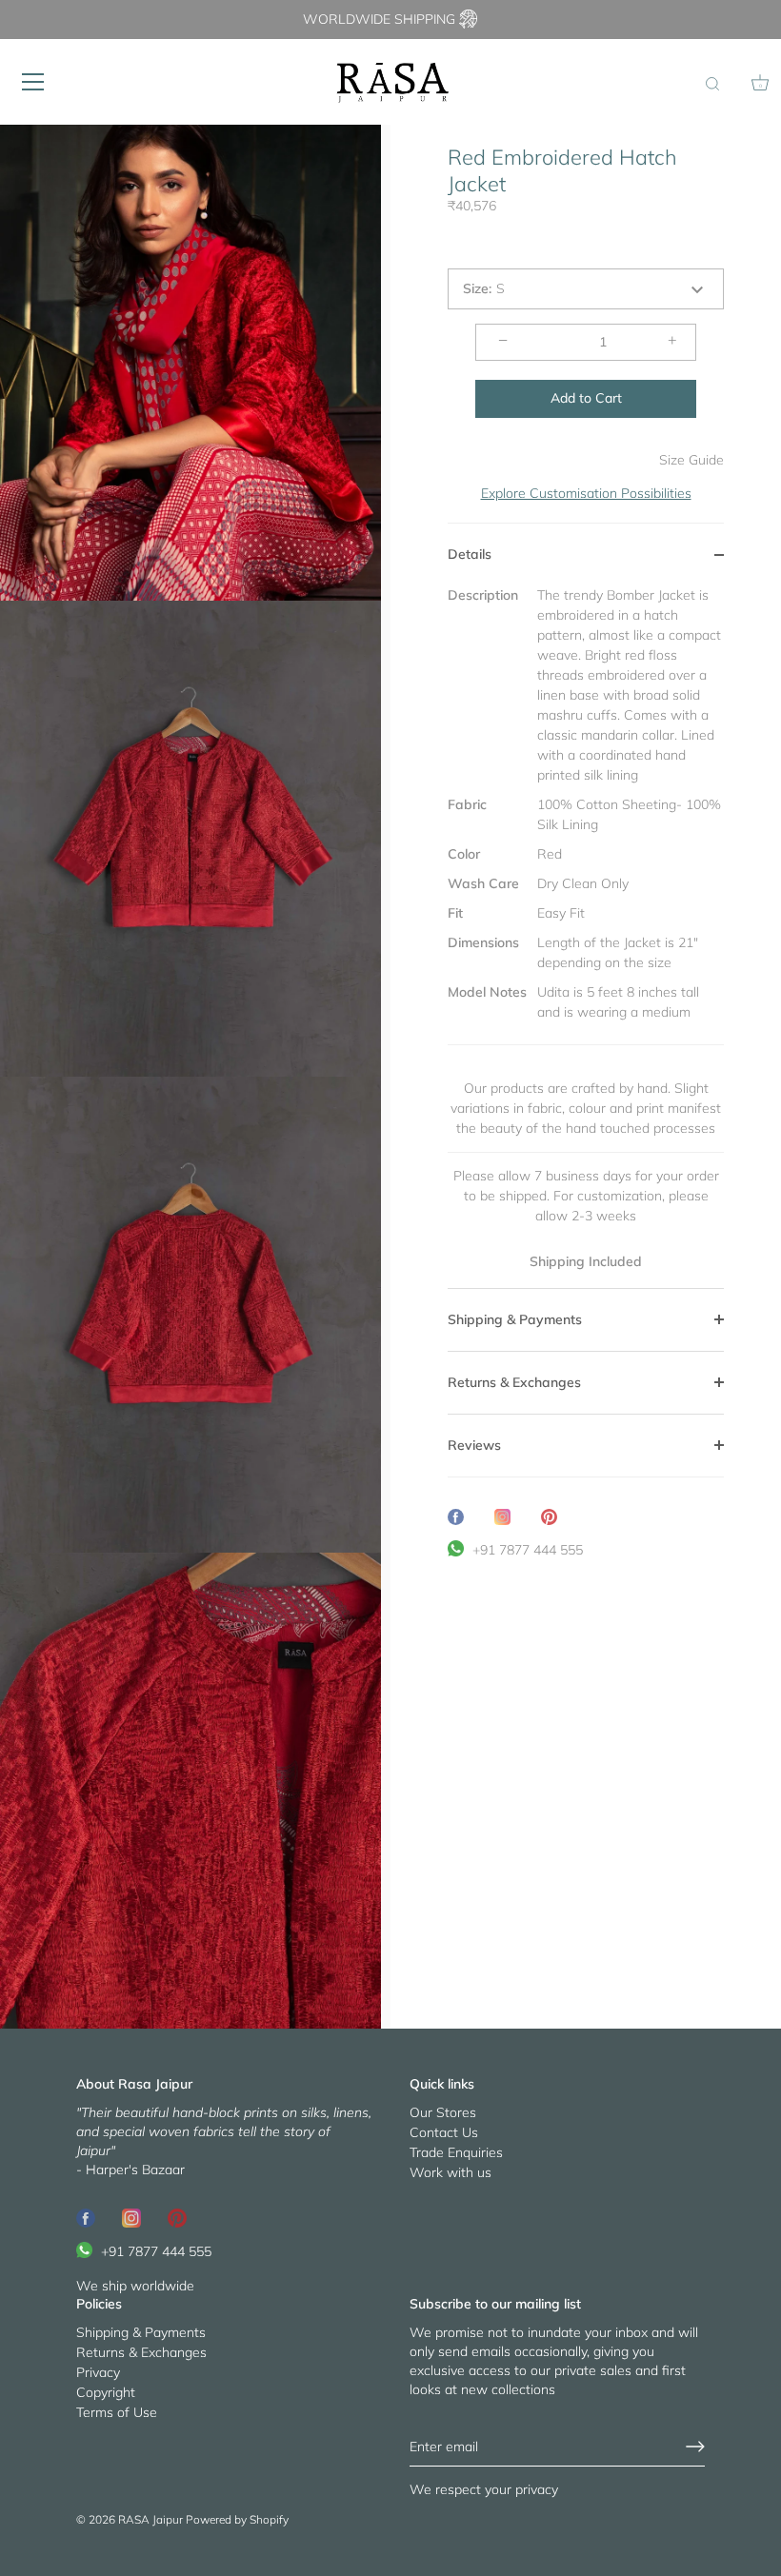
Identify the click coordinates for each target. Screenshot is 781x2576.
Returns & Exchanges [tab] (514, 1382)
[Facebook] (86, 2217)
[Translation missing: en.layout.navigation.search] (712, 85)
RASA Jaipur (150, 2519)
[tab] (586, 937)
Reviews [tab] (474, 1445)
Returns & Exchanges (141, 2352)
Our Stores (443, 2112)
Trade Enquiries (456, 2152)
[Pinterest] (177, 2217)
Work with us (451, 2172)
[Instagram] (131, 2217)
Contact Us (444, 2132)
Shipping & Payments (141, 2332)
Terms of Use (117, 2412)
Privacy (98, 2372)
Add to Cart (586, 398)
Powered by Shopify (237, 2519)
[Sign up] (695, 2447)
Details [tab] (470, 554)
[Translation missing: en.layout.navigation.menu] (33, 82)
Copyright (106, 2392)
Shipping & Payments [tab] (515, 1319)
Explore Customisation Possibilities (586, 493)
